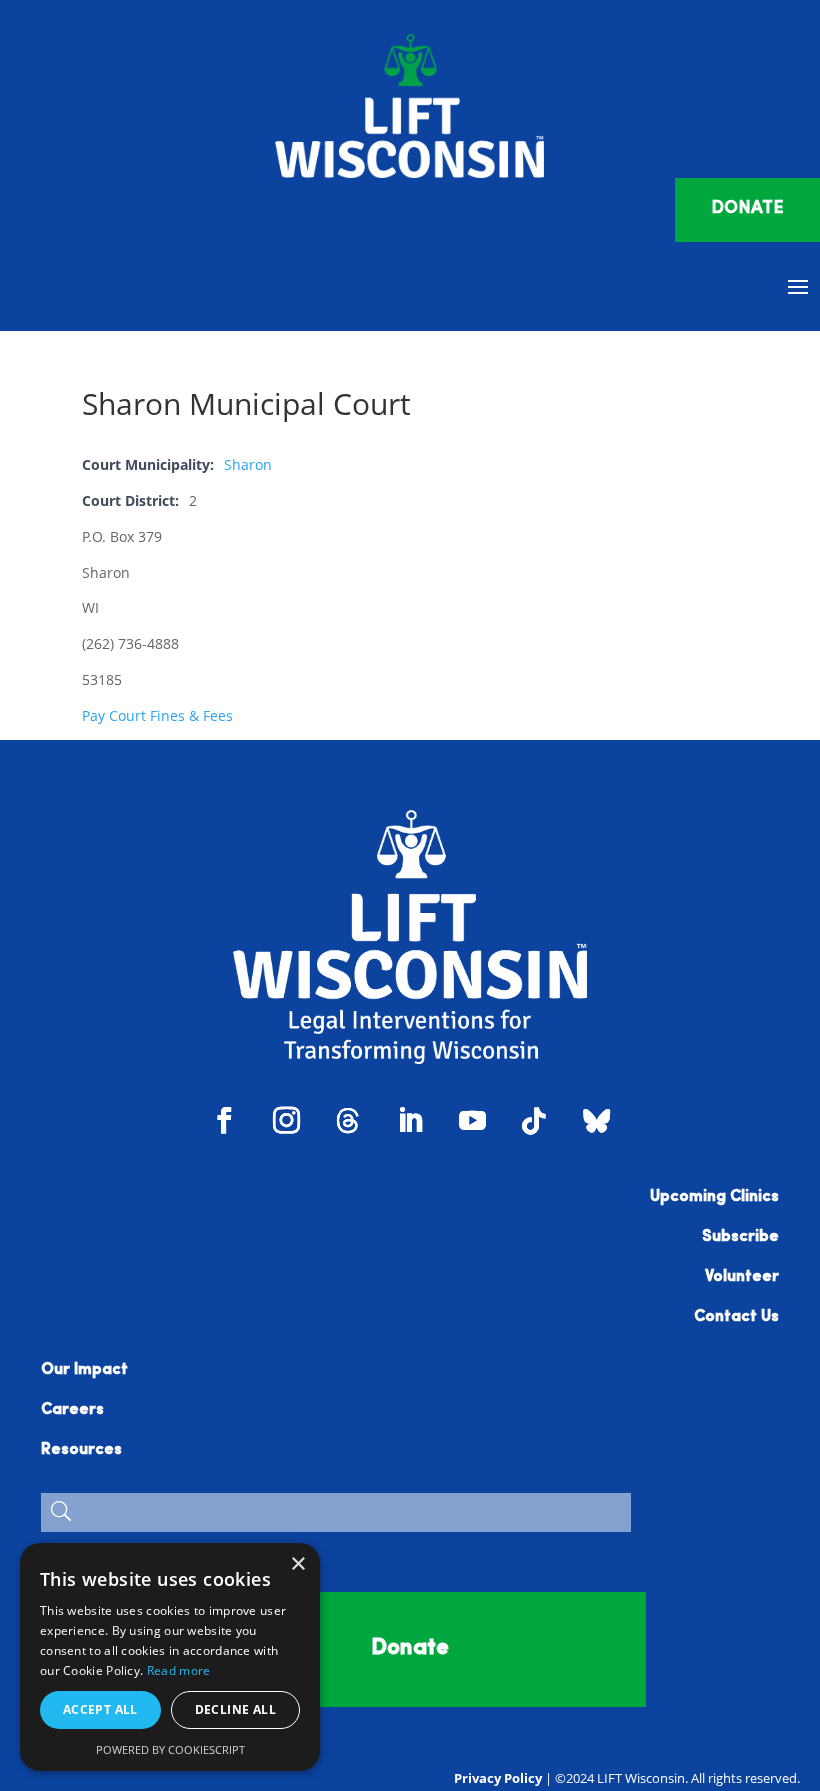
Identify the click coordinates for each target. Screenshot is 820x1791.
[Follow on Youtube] (472, 1121)
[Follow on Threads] (348, 1121)
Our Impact (84, 1370)
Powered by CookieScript (170, 1749)
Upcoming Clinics (714, 1197)
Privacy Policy (498, 1778)
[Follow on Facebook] (224, 1121)
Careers (72, 1410)
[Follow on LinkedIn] (410, 1121)
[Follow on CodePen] (596, 1121)
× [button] (297, 1564)
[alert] (170, 1657)
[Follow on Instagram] (286, 1121)
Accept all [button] (100, 1709)
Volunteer (742, 1277)
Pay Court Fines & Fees (157, 715)
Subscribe (740, 1237)
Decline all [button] (235, 1709)
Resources (81, 1450)
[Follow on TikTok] (534, 1121)
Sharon (248, 464)
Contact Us (736, 1317)
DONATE (747, 209)
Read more (179, 1670)
